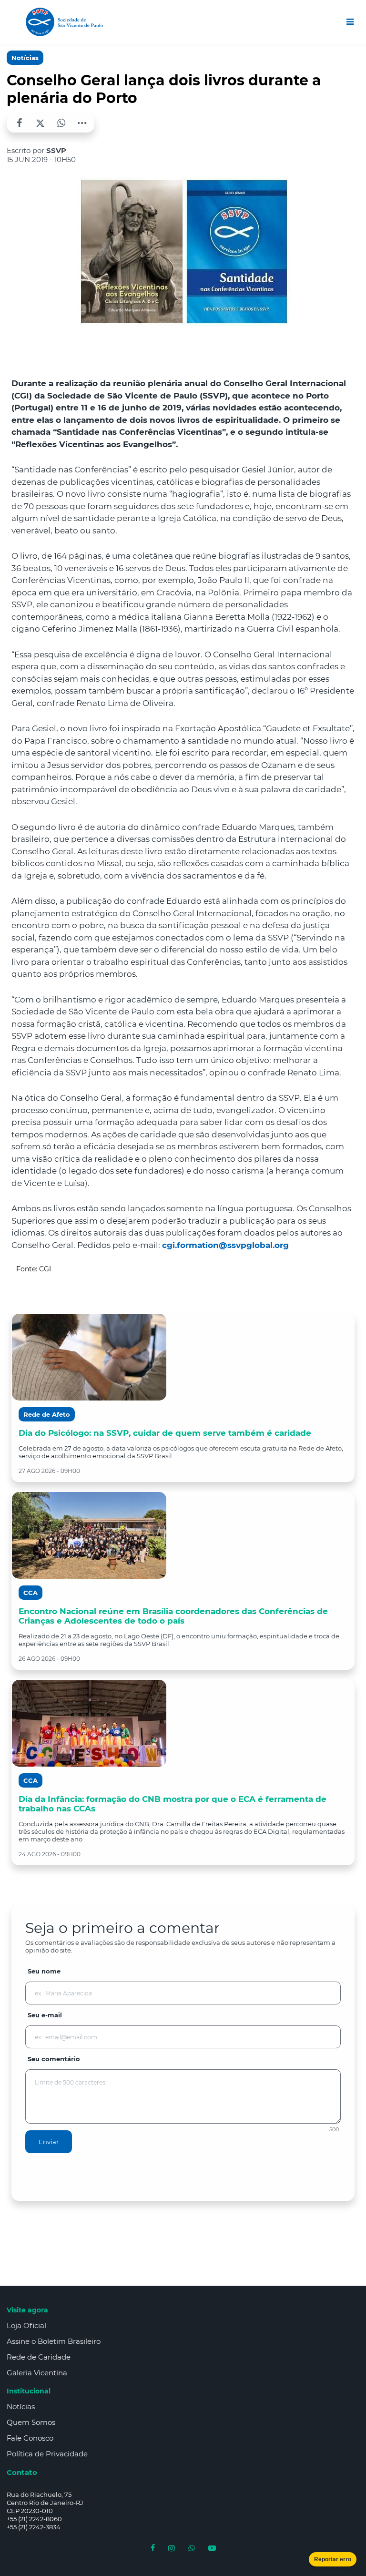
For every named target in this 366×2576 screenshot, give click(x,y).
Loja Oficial (26, 2326)
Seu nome (44, 1971)
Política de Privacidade (47, 2454)
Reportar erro (333, 2559)
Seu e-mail (45, 2015)
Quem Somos (31, 2422)
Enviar (49, 2142)
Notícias (25, 58)
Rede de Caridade (39, 2357)
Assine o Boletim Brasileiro (54, 2341)
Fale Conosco (30, 2438)
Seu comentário (54, 2059)
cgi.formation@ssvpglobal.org (225, 1245)
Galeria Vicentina (37, 2373)
